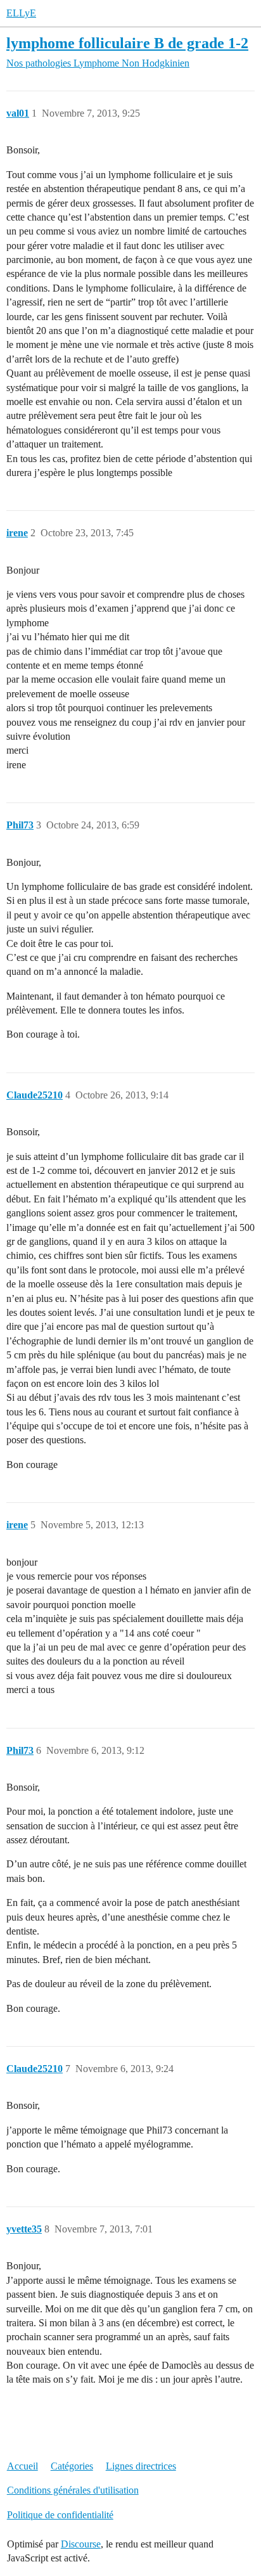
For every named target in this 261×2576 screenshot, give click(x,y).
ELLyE (21, 13)
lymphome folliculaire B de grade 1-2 (127, 43)
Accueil (22, 2466)
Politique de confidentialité (60, 2515)
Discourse (81, 2544)
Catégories (72, 2466)
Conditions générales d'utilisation (73, 2490)
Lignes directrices (141, 2466)
